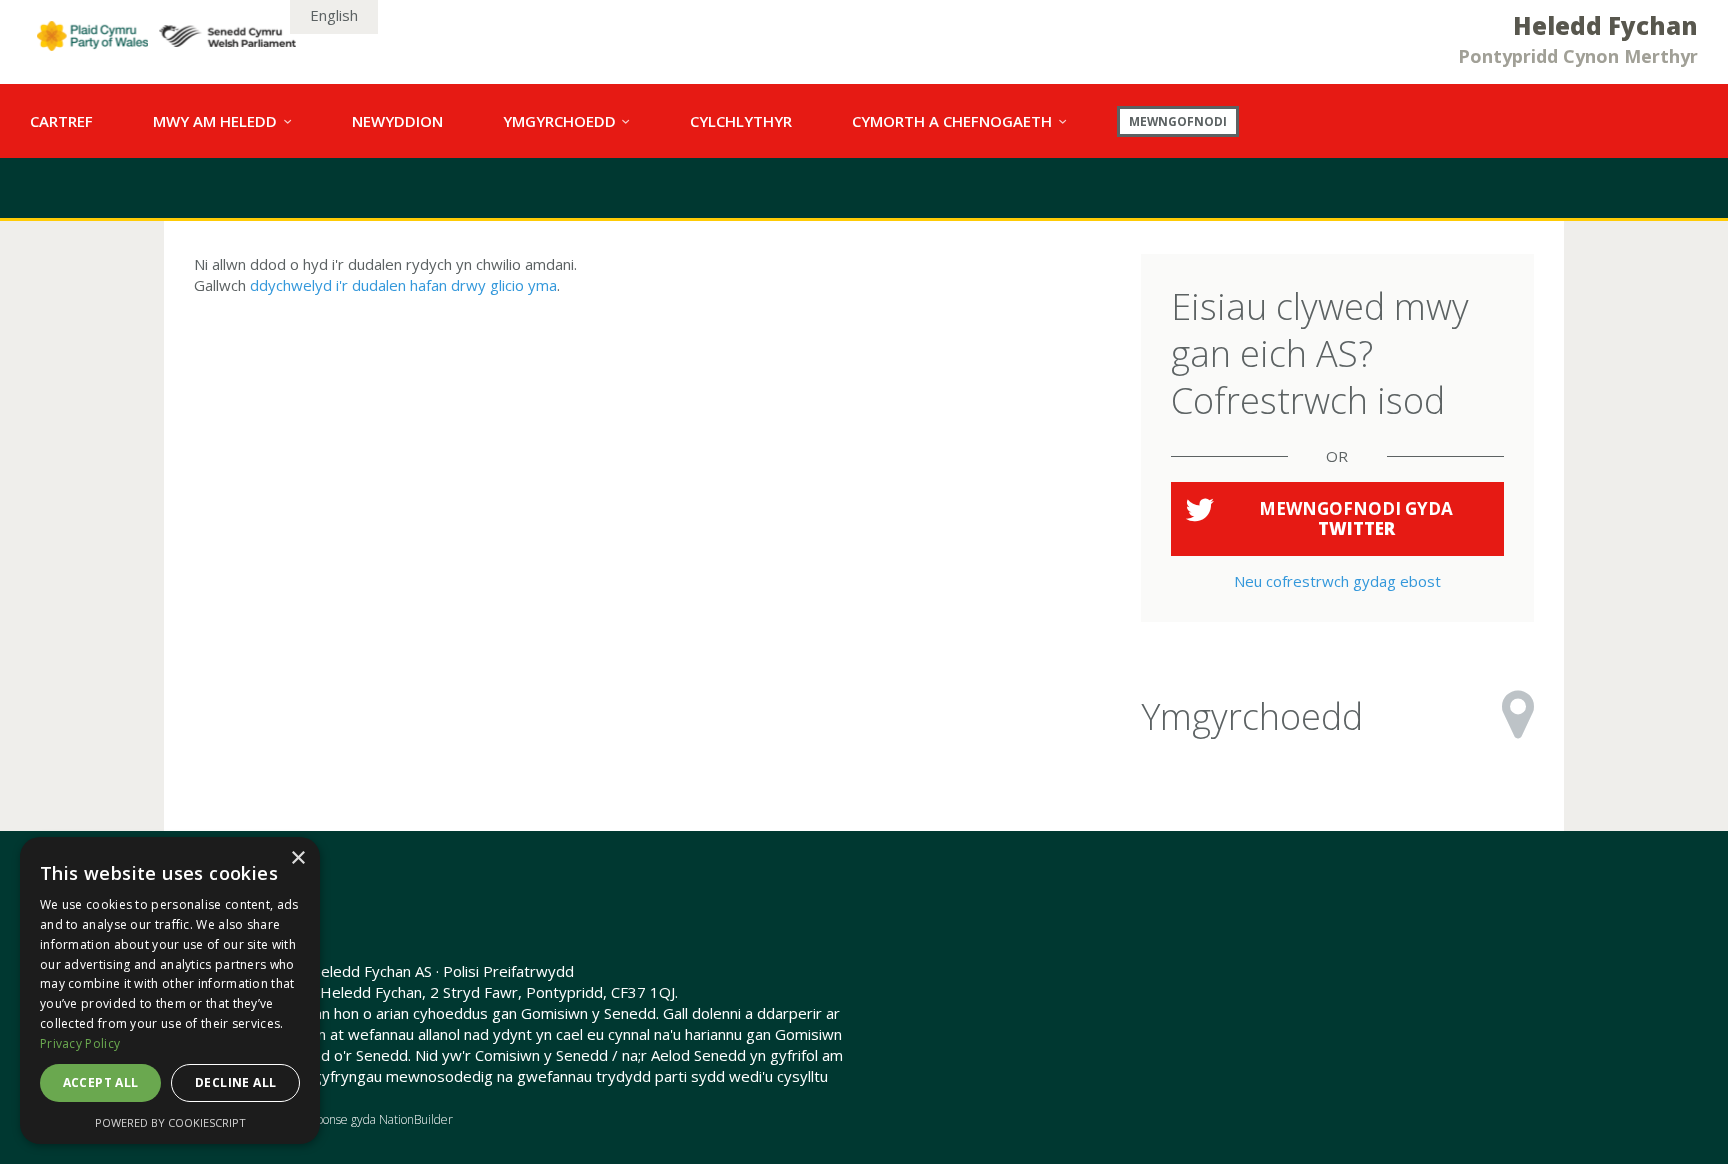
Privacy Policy (80, 1043)
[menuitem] (61, 121)
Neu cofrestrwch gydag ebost (1337, 581)
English (334, 15)
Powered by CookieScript (170, 1122)
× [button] (297, 858)
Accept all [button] (101, 1082)
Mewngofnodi (1178, 121)
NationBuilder (416, 1119)
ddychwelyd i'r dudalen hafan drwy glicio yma (403, 285)
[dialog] (170, 990)
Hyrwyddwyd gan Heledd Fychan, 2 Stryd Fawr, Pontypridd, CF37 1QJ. (436, 992)
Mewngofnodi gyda (1356, 518)
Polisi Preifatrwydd (508, 971)
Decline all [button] (235, 1082)
